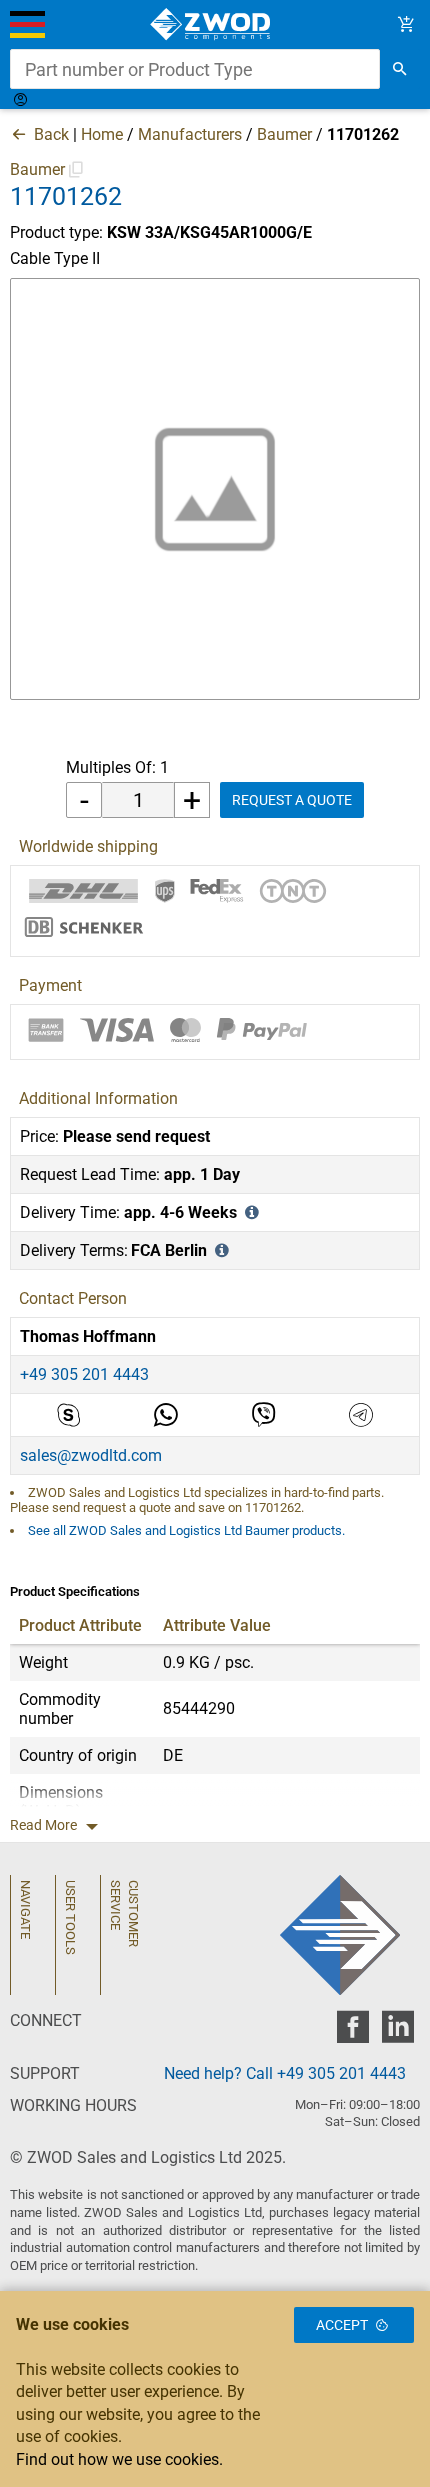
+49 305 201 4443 (84, 1374)
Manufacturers (190, 134)
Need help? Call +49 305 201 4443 (285, 2073)
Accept (342, 2325)
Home (102, 134)
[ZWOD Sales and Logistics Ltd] (215, 24)
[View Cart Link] (406, 24)
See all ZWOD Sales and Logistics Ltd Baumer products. (186, 1530)
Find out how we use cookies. (119, 2459)
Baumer (284, 134)
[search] (400, 69)
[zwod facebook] (352, 2032)
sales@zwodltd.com (91, 1455)
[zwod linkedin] (397, 2032)
